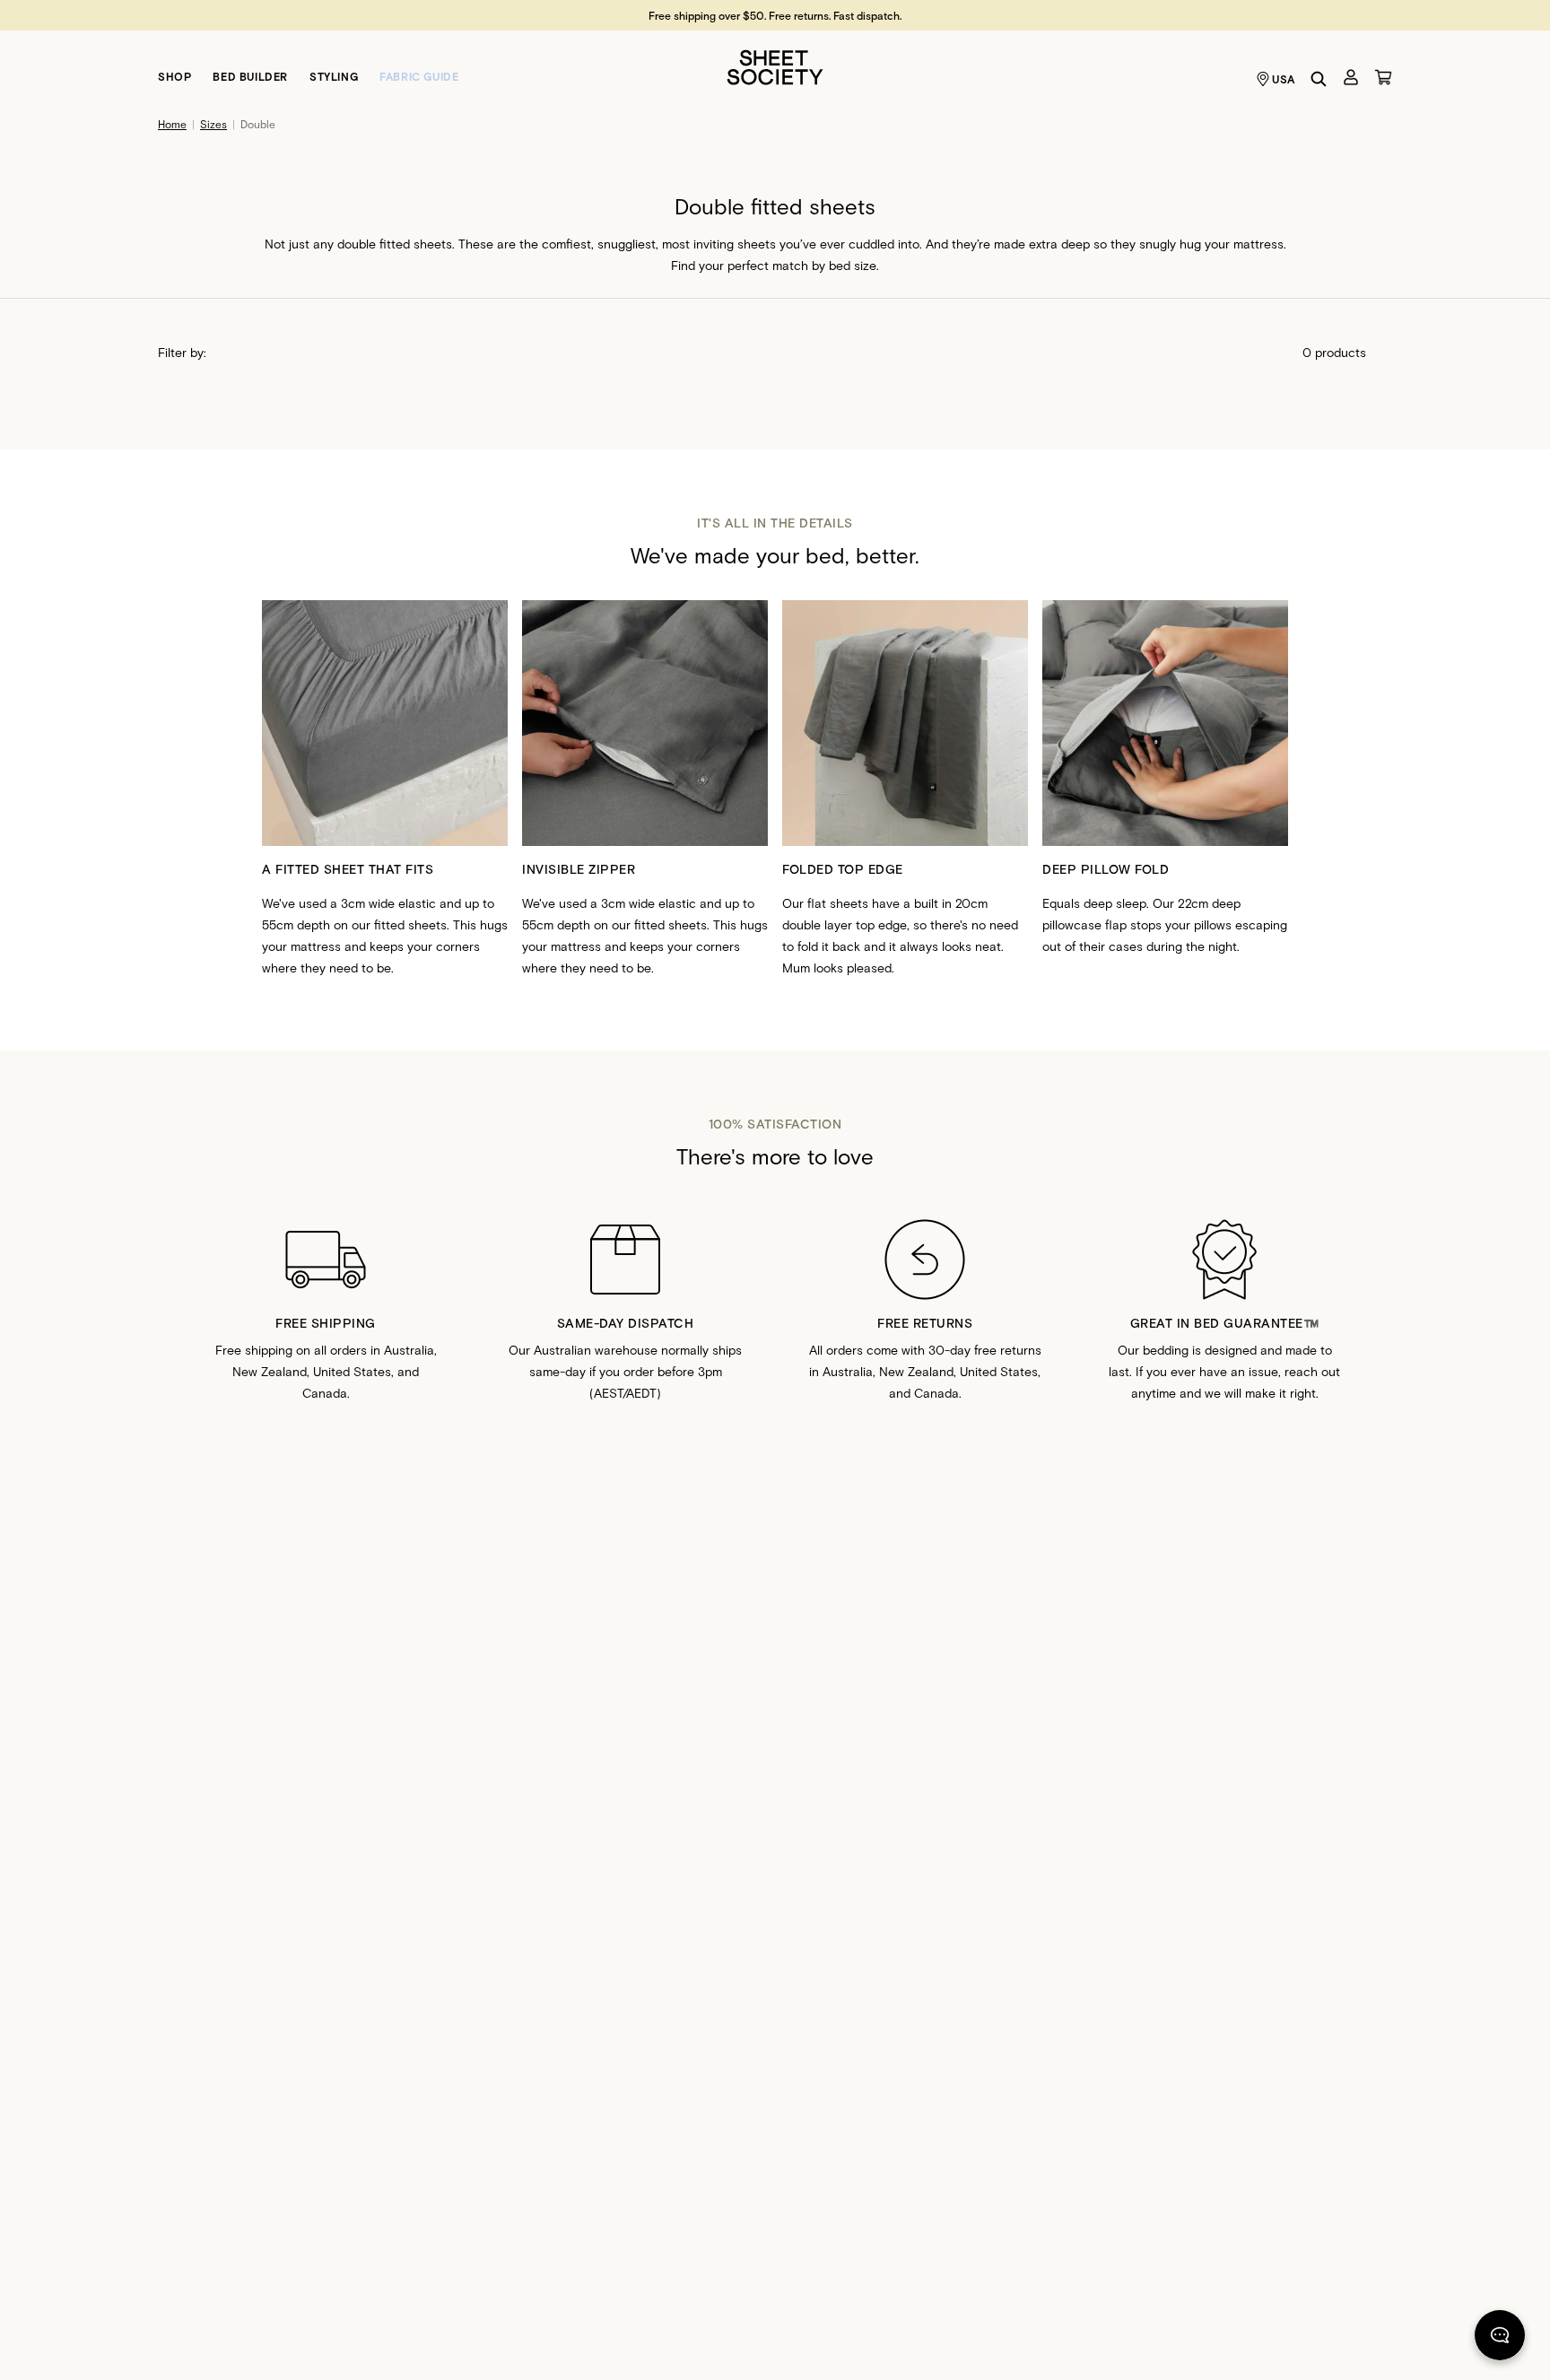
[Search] (1319, 79)
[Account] (1351, 77)
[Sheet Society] (775, 66)
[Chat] (1500, 2339)
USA (1284, 79)
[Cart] (1383, 77)
